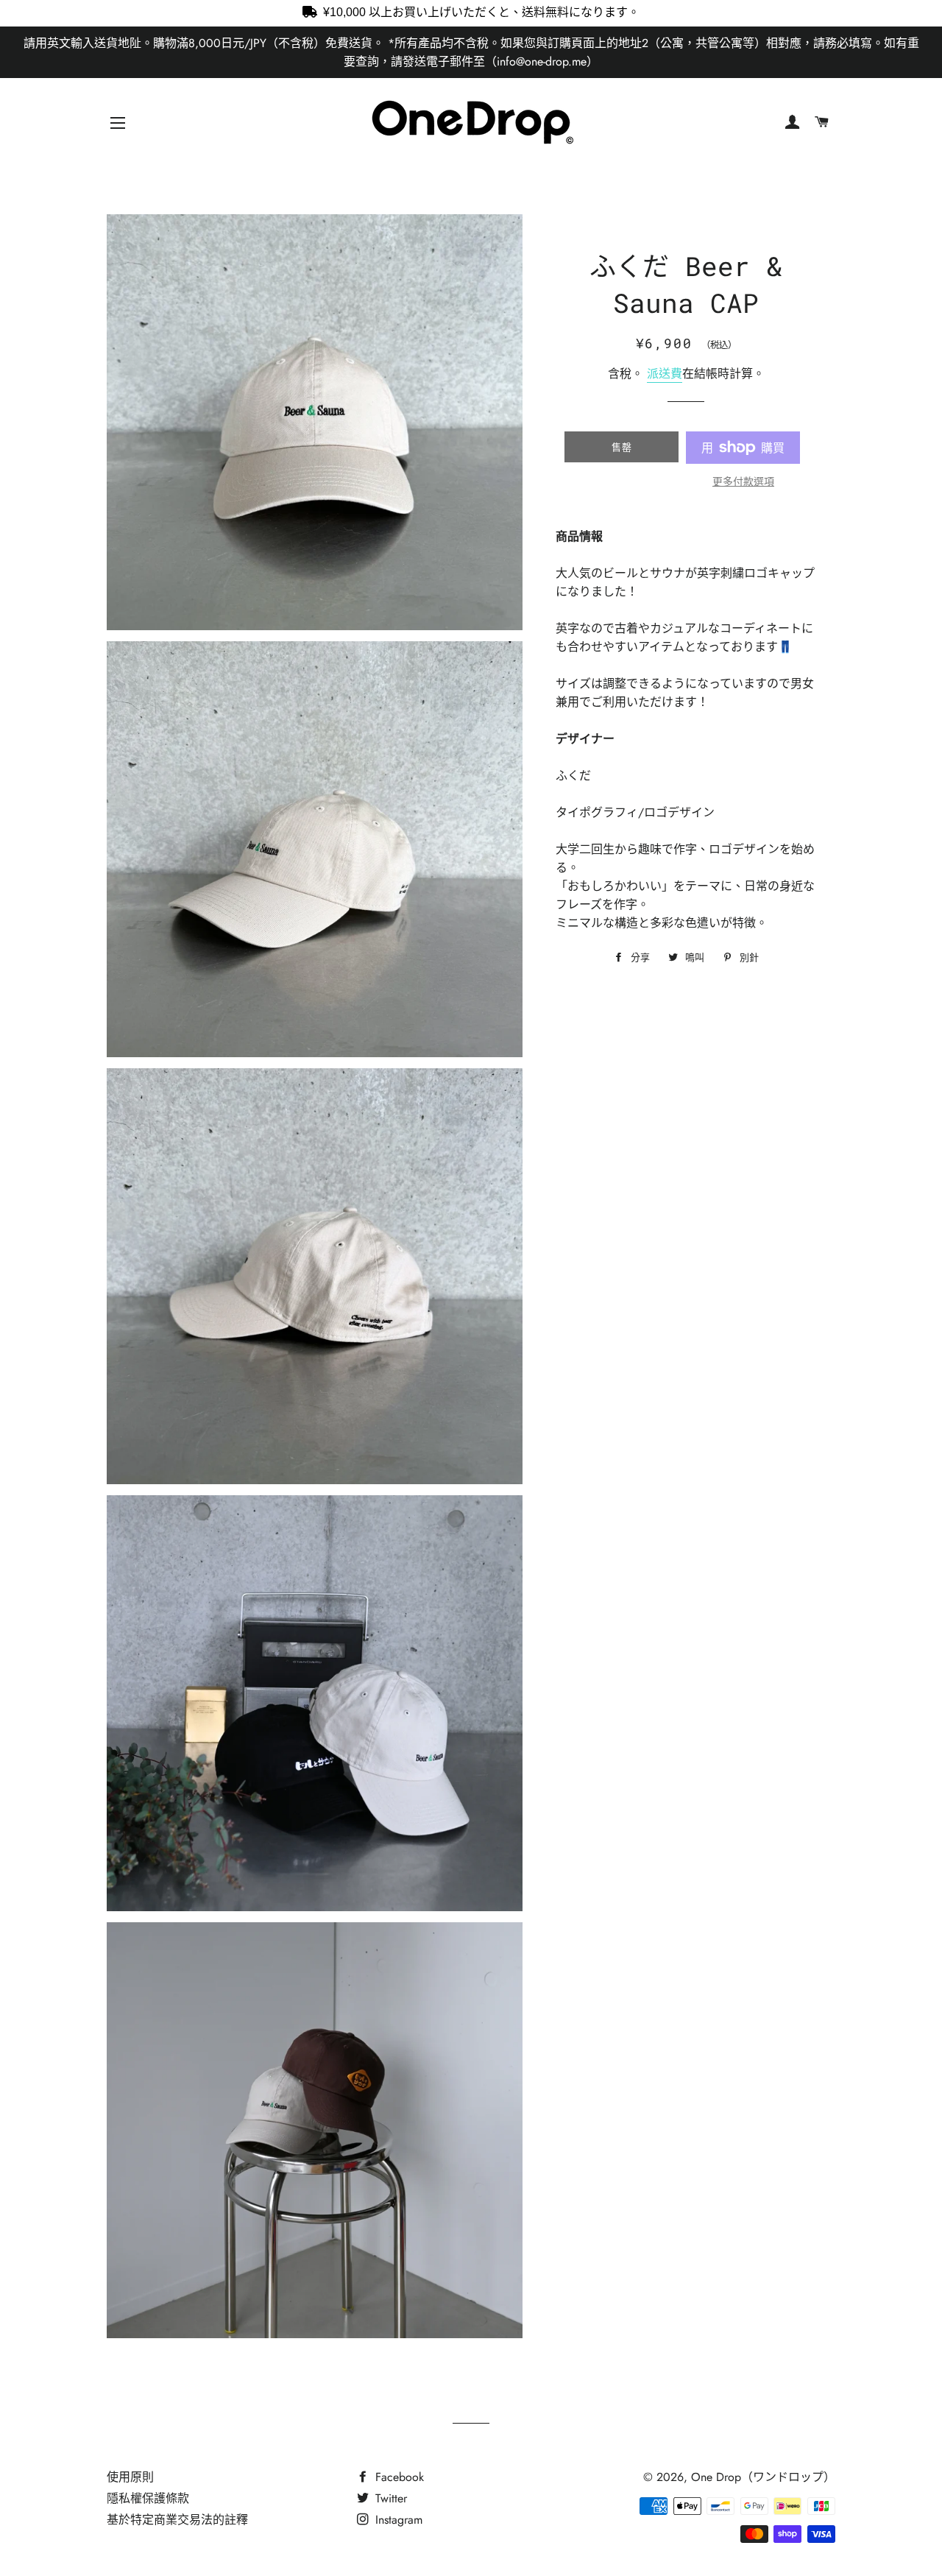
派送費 (665, 374)
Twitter (389, 2498)
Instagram (397, 2520)
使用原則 (130, 2477)
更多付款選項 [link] (743, 481)
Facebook (398, 2477)
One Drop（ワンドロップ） (763, 2477)
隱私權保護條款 (148, 2498)
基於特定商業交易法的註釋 (177, 2520)
